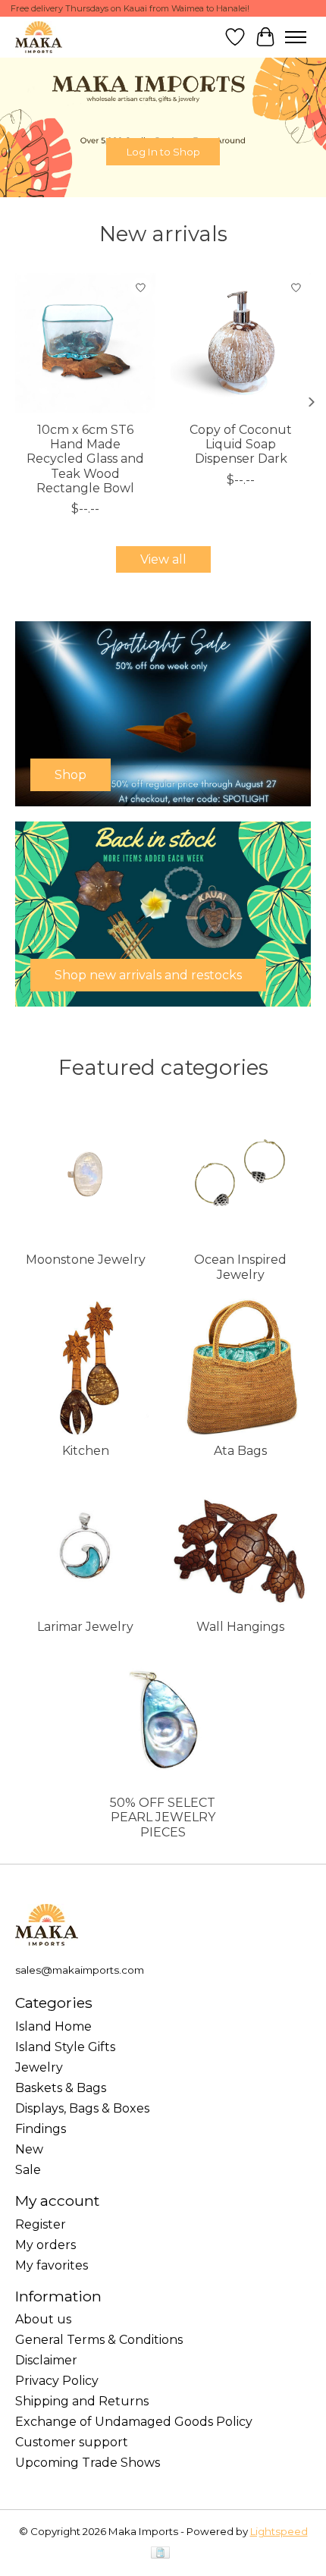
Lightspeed (279, 2531)
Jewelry (39, 2067)
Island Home (53, 2026)
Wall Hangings (240, 1627)
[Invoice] (160, 2554)
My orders (45, 2245)
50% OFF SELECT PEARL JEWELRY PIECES (163, 1817)
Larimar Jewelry (85, 1627)
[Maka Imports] (39, 37)
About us (43, 2319)
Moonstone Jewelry (86, 1260)
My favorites (52, 2265)
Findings (41, 2129)
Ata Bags (240, 1451)
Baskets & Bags (61, 2088)
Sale (28, 2170)
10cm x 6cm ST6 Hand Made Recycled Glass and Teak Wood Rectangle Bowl (85, 459)
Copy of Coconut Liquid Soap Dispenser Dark (241, 444)
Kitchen (86, 1451)
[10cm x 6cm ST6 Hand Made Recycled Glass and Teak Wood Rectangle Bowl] (85, 343)
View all (163, 559)
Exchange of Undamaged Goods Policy (134, 2422)
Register (41, 2224)
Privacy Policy (57, 2381)
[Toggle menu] (296, 37)
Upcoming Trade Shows (88, 2463)
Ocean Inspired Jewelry (240, 1267)
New (29, 2149)
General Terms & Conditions (99, 2340)
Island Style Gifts (65, 2047)
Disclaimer (46, 2360)
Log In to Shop (163, 151)
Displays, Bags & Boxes (82, 2108)
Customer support (72, 2442)
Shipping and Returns (82, 2401)
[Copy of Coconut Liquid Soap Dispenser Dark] (241, 343)
